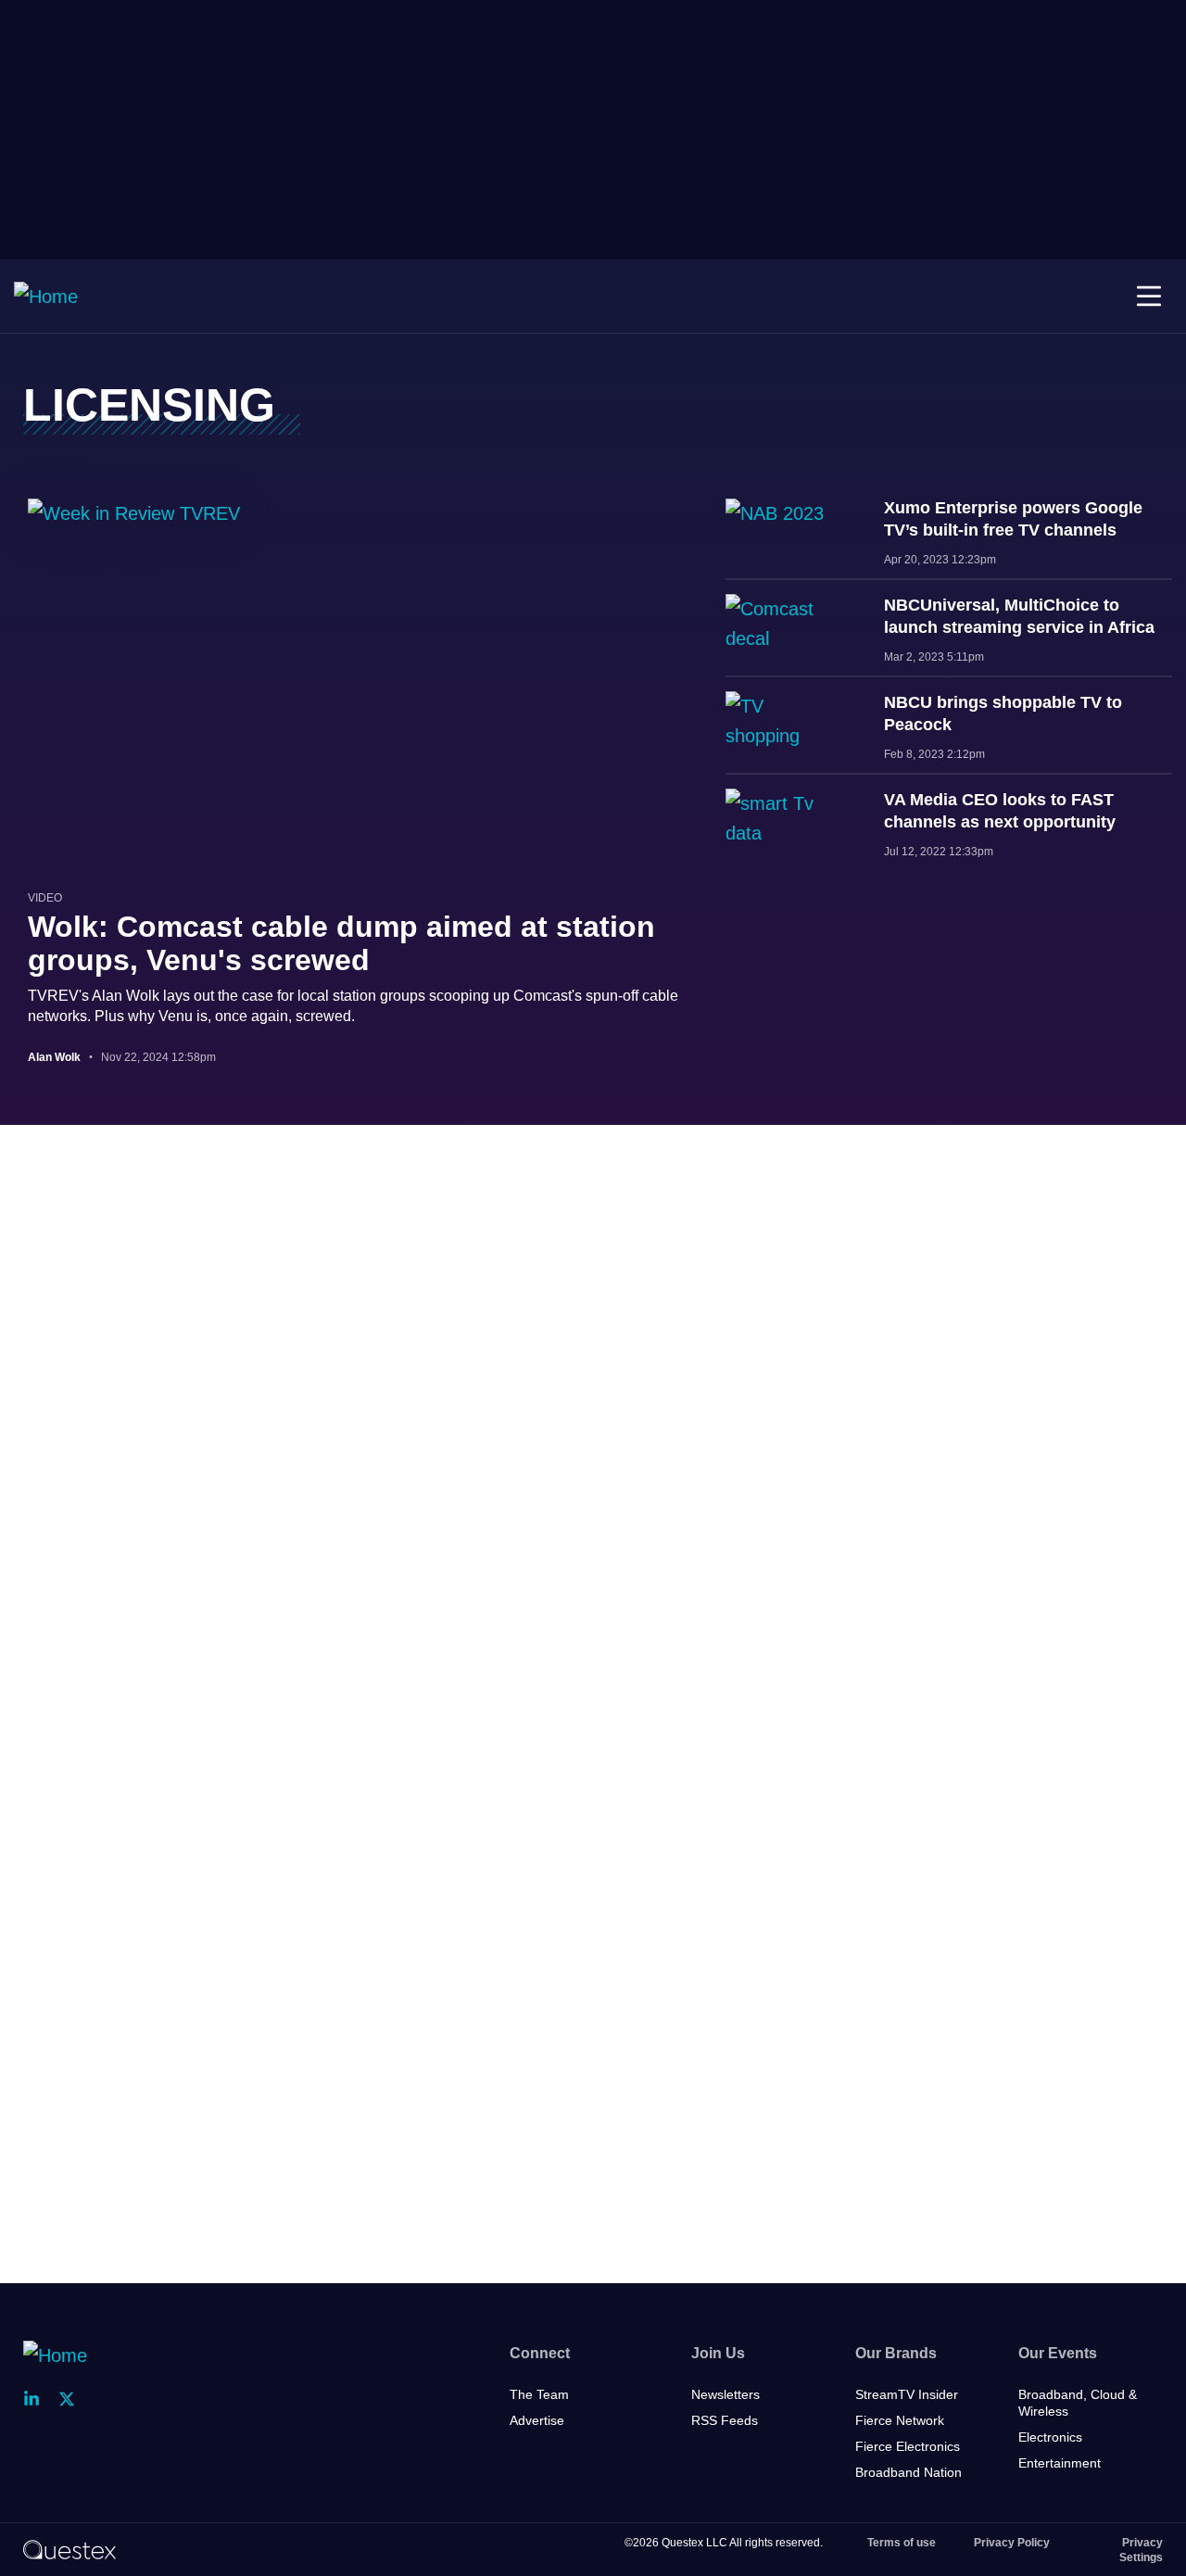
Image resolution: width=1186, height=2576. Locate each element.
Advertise (537, 2420)
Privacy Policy (1012, 2543)
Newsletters (725, 2394)
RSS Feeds (725, 2420)
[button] (1149, 297)
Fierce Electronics (908, 2446)
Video (45, 898)
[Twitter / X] (72, 2399)
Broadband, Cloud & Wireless (1078, 2403)
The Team (539, 2394)
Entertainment (1060, 2463)
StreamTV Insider (907, 2394)
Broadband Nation (908, 2472)
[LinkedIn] (37, 2399)
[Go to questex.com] (69, 2549)
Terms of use (902, 2543)
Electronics (1050, 2437)
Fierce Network (900, 2420)
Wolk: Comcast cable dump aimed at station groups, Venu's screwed (341, 943)
